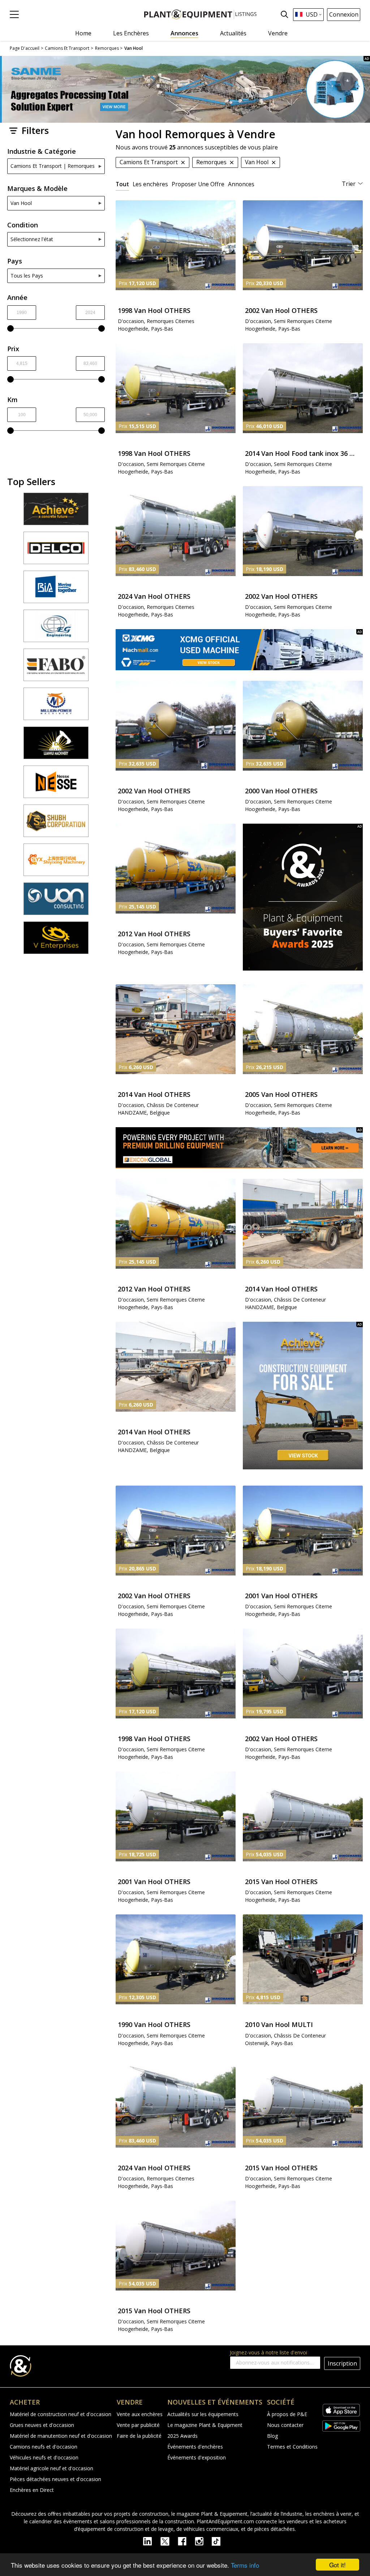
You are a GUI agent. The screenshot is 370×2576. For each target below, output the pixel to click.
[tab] (122, 184)
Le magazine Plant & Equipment (205, 2425)
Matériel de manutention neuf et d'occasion (61, 2436)
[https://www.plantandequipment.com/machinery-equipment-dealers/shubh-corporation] (56, 824)
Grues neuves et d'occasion (42, 2425)
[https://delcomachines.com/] (56, 551)
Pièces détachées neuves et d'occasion (55, 2479)
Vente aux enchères (140, 2414)
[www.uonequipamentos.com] (56, 902)
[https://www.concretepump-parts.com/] (56, 512)
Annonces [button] (241, 184)
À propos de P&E (287, 2414)
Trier (349, 184)
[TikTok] (219, 2541)
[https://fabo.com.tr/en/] (56, 668)
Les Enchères (131, 33)
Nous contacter (285, 2425)
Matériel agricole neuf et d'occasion (51, 2468)
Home (83, 33)
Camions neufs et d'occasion (44, 2447)
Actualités (233, 33)
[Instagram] (203, 2541)
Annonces (184, 33)
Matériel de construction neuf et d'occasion (61, 2414)
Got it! (337, 2565)
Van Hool (21, 203)
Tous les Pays (27, 276)
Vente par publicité (138, 2425)
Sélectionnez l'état (32, 239)
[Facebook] (186, 2541)
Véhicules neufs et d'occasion (44, 2457)
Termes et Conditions (292, 2447)
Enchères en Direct (32, 2490)
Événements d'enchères (195, 2447)
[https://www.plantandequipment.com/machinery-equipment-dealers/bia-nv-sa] (56, 590)
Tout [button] (122, 184)
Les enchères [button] (150, 184)
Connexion (344, 14)
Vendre (278, 33)
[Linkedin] (152, 2541)
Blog (272, 2436)
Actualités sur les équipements (203, 2414)
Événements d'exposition (197, 2457)
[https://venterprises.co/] (56, 941)
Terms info (245, 2565)
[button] (14, 14)
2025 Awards (182, 2436)
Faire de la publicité (139, 2436)
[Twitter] (169, 2541)
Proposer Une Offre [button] (198, 184)
